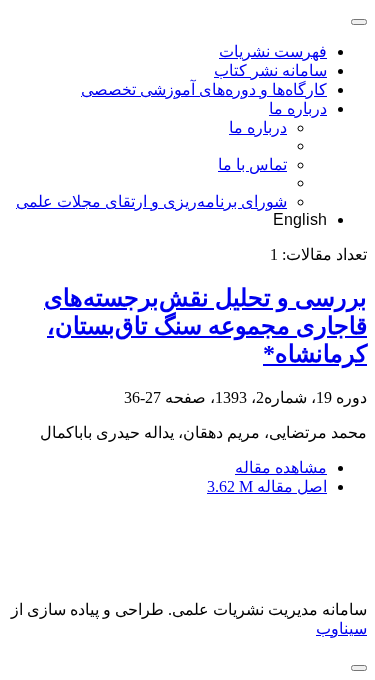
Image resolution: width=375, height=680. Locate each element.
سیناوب (341, 628)
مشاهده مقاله (281, 467)
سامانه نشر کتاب (270, 70)
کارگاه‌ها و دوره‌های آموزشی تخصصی (204, 89)
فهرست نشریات (273, 51)
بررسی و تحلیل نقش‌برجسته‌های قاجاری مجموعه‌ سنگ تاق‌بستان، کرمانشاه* (205, 326)
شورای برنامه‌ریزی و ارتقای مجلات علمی (151, 201)
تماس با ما (252, 164)
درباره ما (298, 108)
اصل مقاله (267, 486)
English (300, 219)
